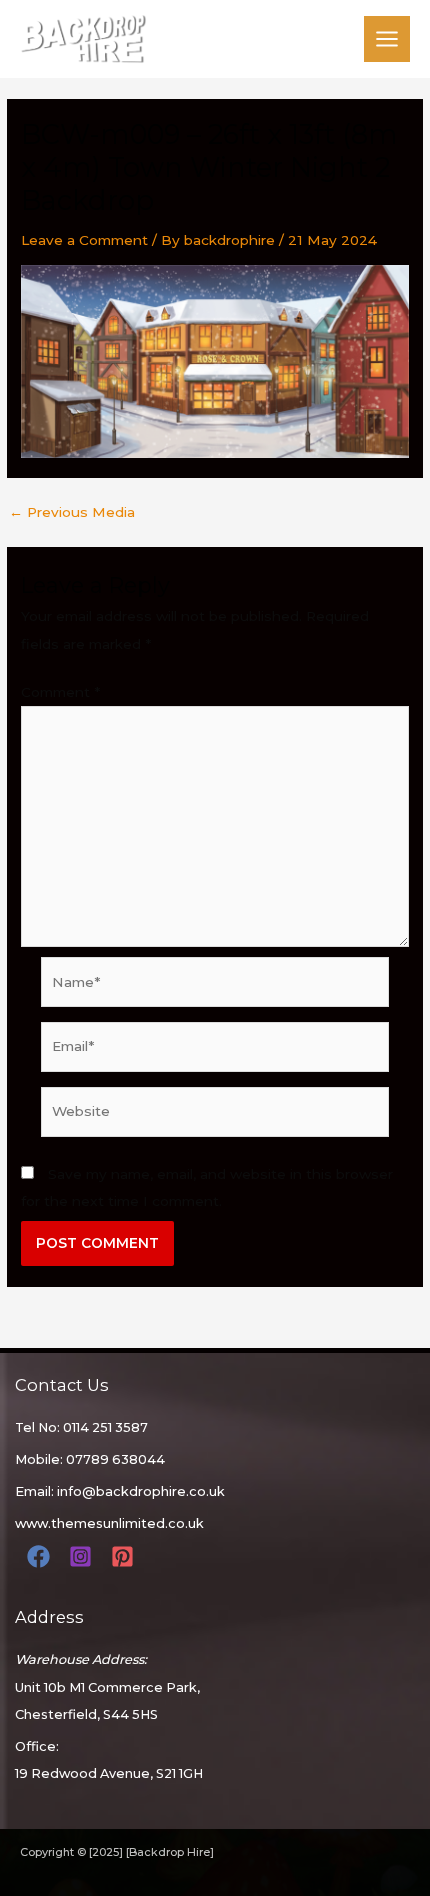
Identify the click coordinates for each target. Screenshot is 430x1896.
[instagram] (83, 1556)
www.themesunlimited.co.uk (109, 1523)
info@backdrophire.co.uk (141, 1491)
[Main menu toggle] (387, 39)
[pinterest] (125, 1556)
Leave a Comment (84, 240)
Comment (60, 692)
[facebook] (41, 1556)
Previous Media (72, 513)
